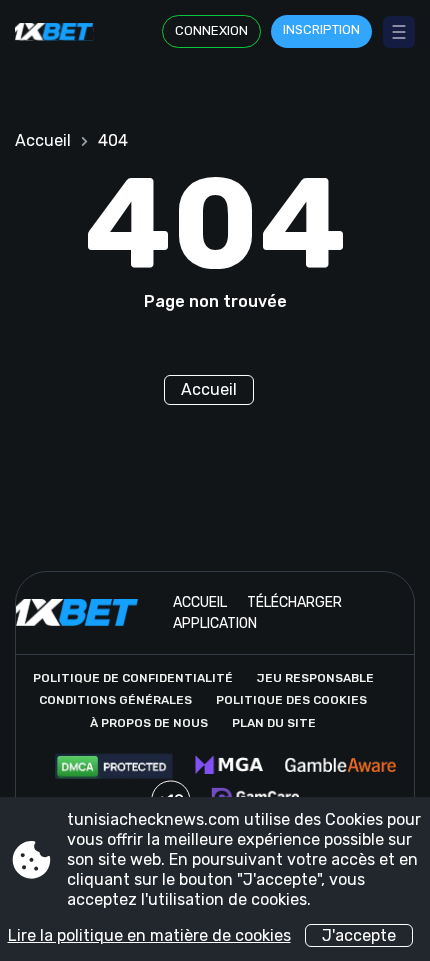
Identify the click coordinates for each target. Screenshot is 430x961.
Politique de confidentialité (133, 678)
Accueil (43, 140)
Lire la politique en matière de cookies (149, 935)
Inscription (321, 29)
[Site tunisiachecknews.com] (59, 31)
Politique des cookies (291, 700)
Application (215, 623)
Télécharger (294, 602)
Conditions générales (115, 700)
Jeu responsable (315, 678)
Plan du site (274, 723)
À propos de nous (149, 723)
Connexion (211, 30)
